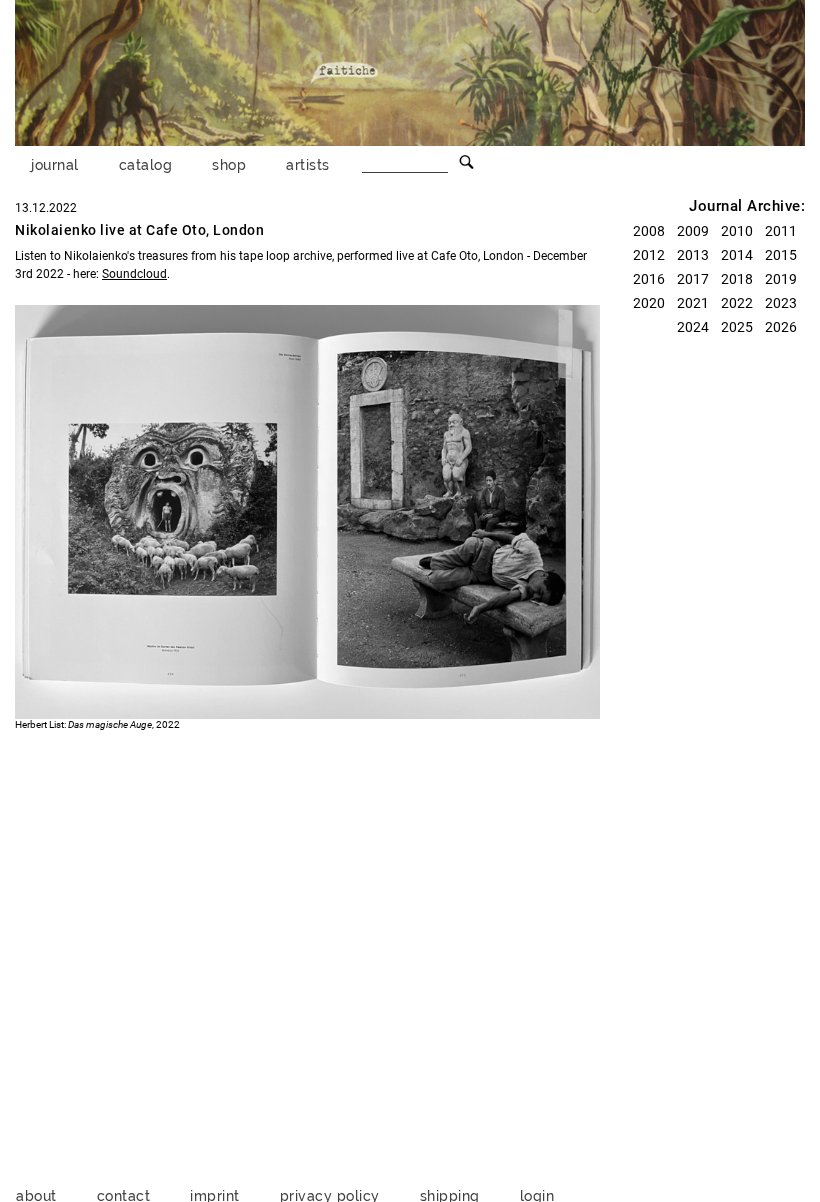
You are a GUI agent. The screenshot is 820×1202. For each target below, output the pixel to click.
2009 (693, 231)
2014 (737, 255)
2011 (781, 231)
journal (55, 164)
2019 (781, 279)
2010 (737, 231)
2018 (737, 279)
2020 (649, 303)
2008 (649, 231)
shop (229, 164)
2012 (649, 255)
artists (308, 164)
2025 (737, 327)
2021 (693, 303)
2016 (649, 279)
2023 (781, 303)
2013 (693, 255)
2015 (781, 255)
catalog (146, 164)
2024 (693, 327)
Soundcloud (134, 274)
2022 (737, 303)
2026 (781, 327)
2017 (693, 279)
